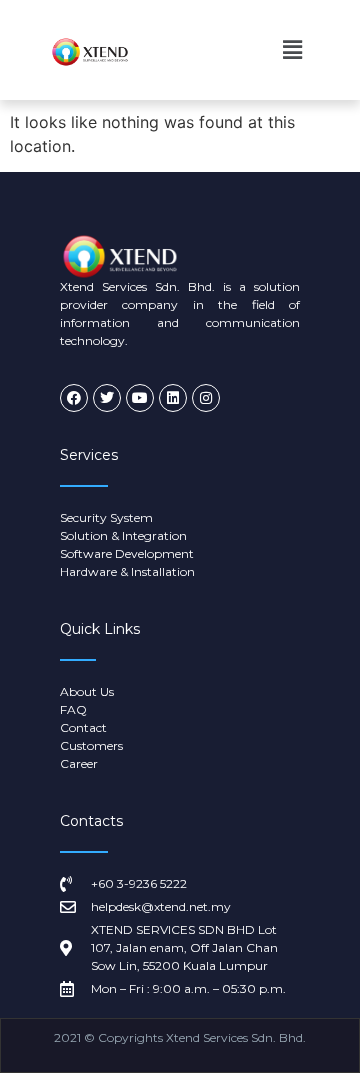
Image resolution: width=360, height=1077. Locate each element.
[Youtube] (140, 398)
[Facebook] (74, 398)
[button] (293, 49)
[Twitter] (107, 398)
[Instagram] (206, 398)
